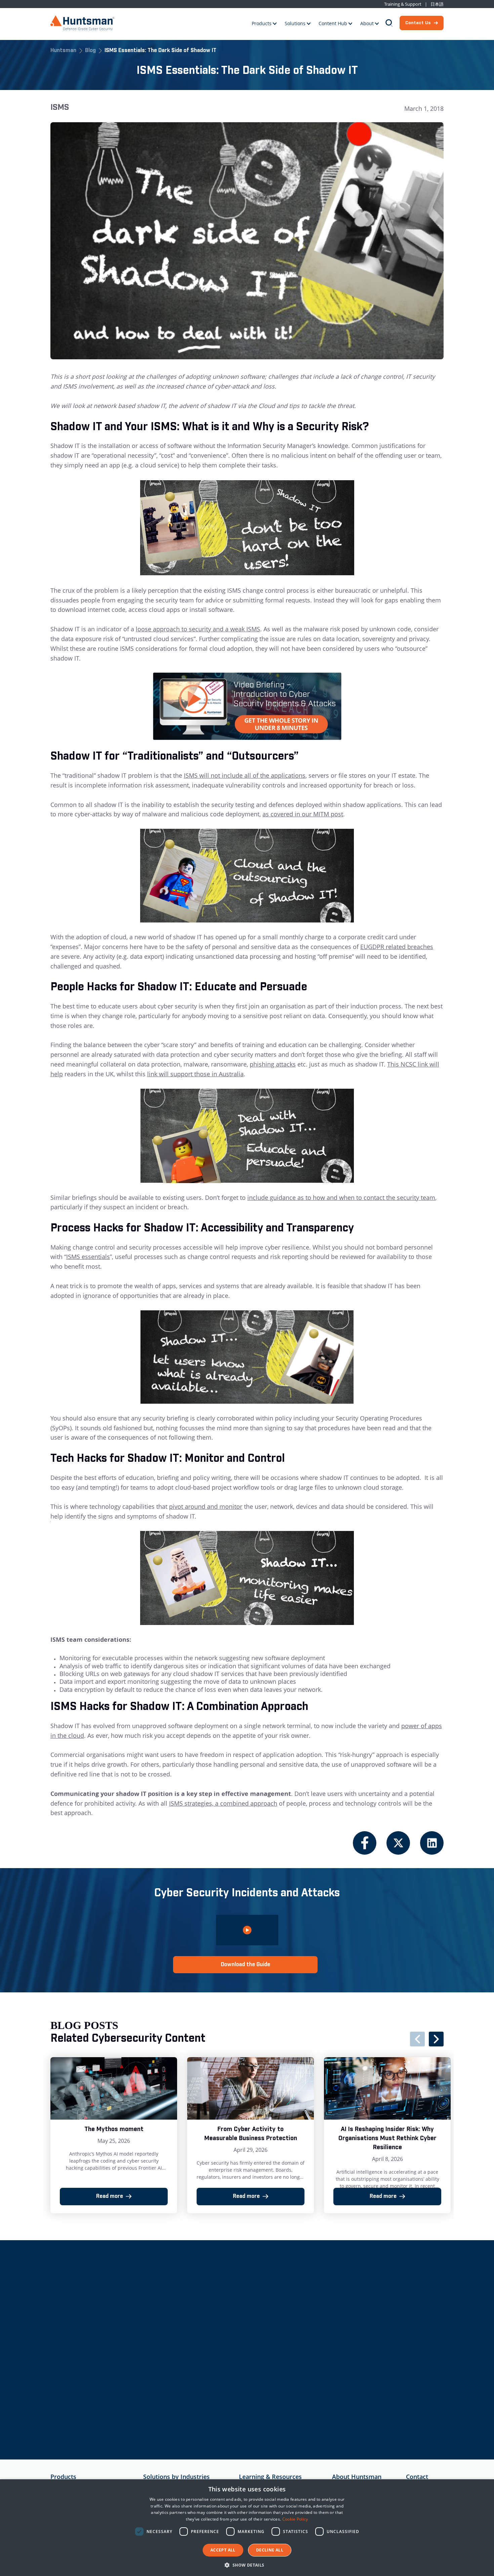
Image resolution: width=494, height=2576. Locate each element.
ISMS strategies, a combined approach (223, 1803)
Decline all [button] (270, 2550)
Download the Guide (245, 1965)
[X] (398, 1843)
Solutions (295, 23)
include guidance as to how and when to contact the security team (341, 1197)
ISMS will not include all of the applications (245, 775)
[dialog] (247, 2528)
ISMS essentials (88, 1257)
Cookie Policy (295, 2519)
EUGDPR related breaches (397, 947)
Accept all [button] (223, 2550)
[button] (247, 2565)
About (367, 23)
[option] (114, 2135)
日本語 (437, 4)
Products (262, 23)
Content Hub (333, 23)
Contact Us (418, 23)
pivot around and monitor (206, 1506)
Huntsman (63, 51)
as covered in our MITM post (303, 814)
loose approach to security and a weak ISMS (198, 629)
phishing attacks (273, 1064)
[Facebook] (365, 1843)
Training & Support (403, 4)
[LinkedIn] (432, 1843)
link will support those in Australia (195, 1074)
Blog (90, 51)
